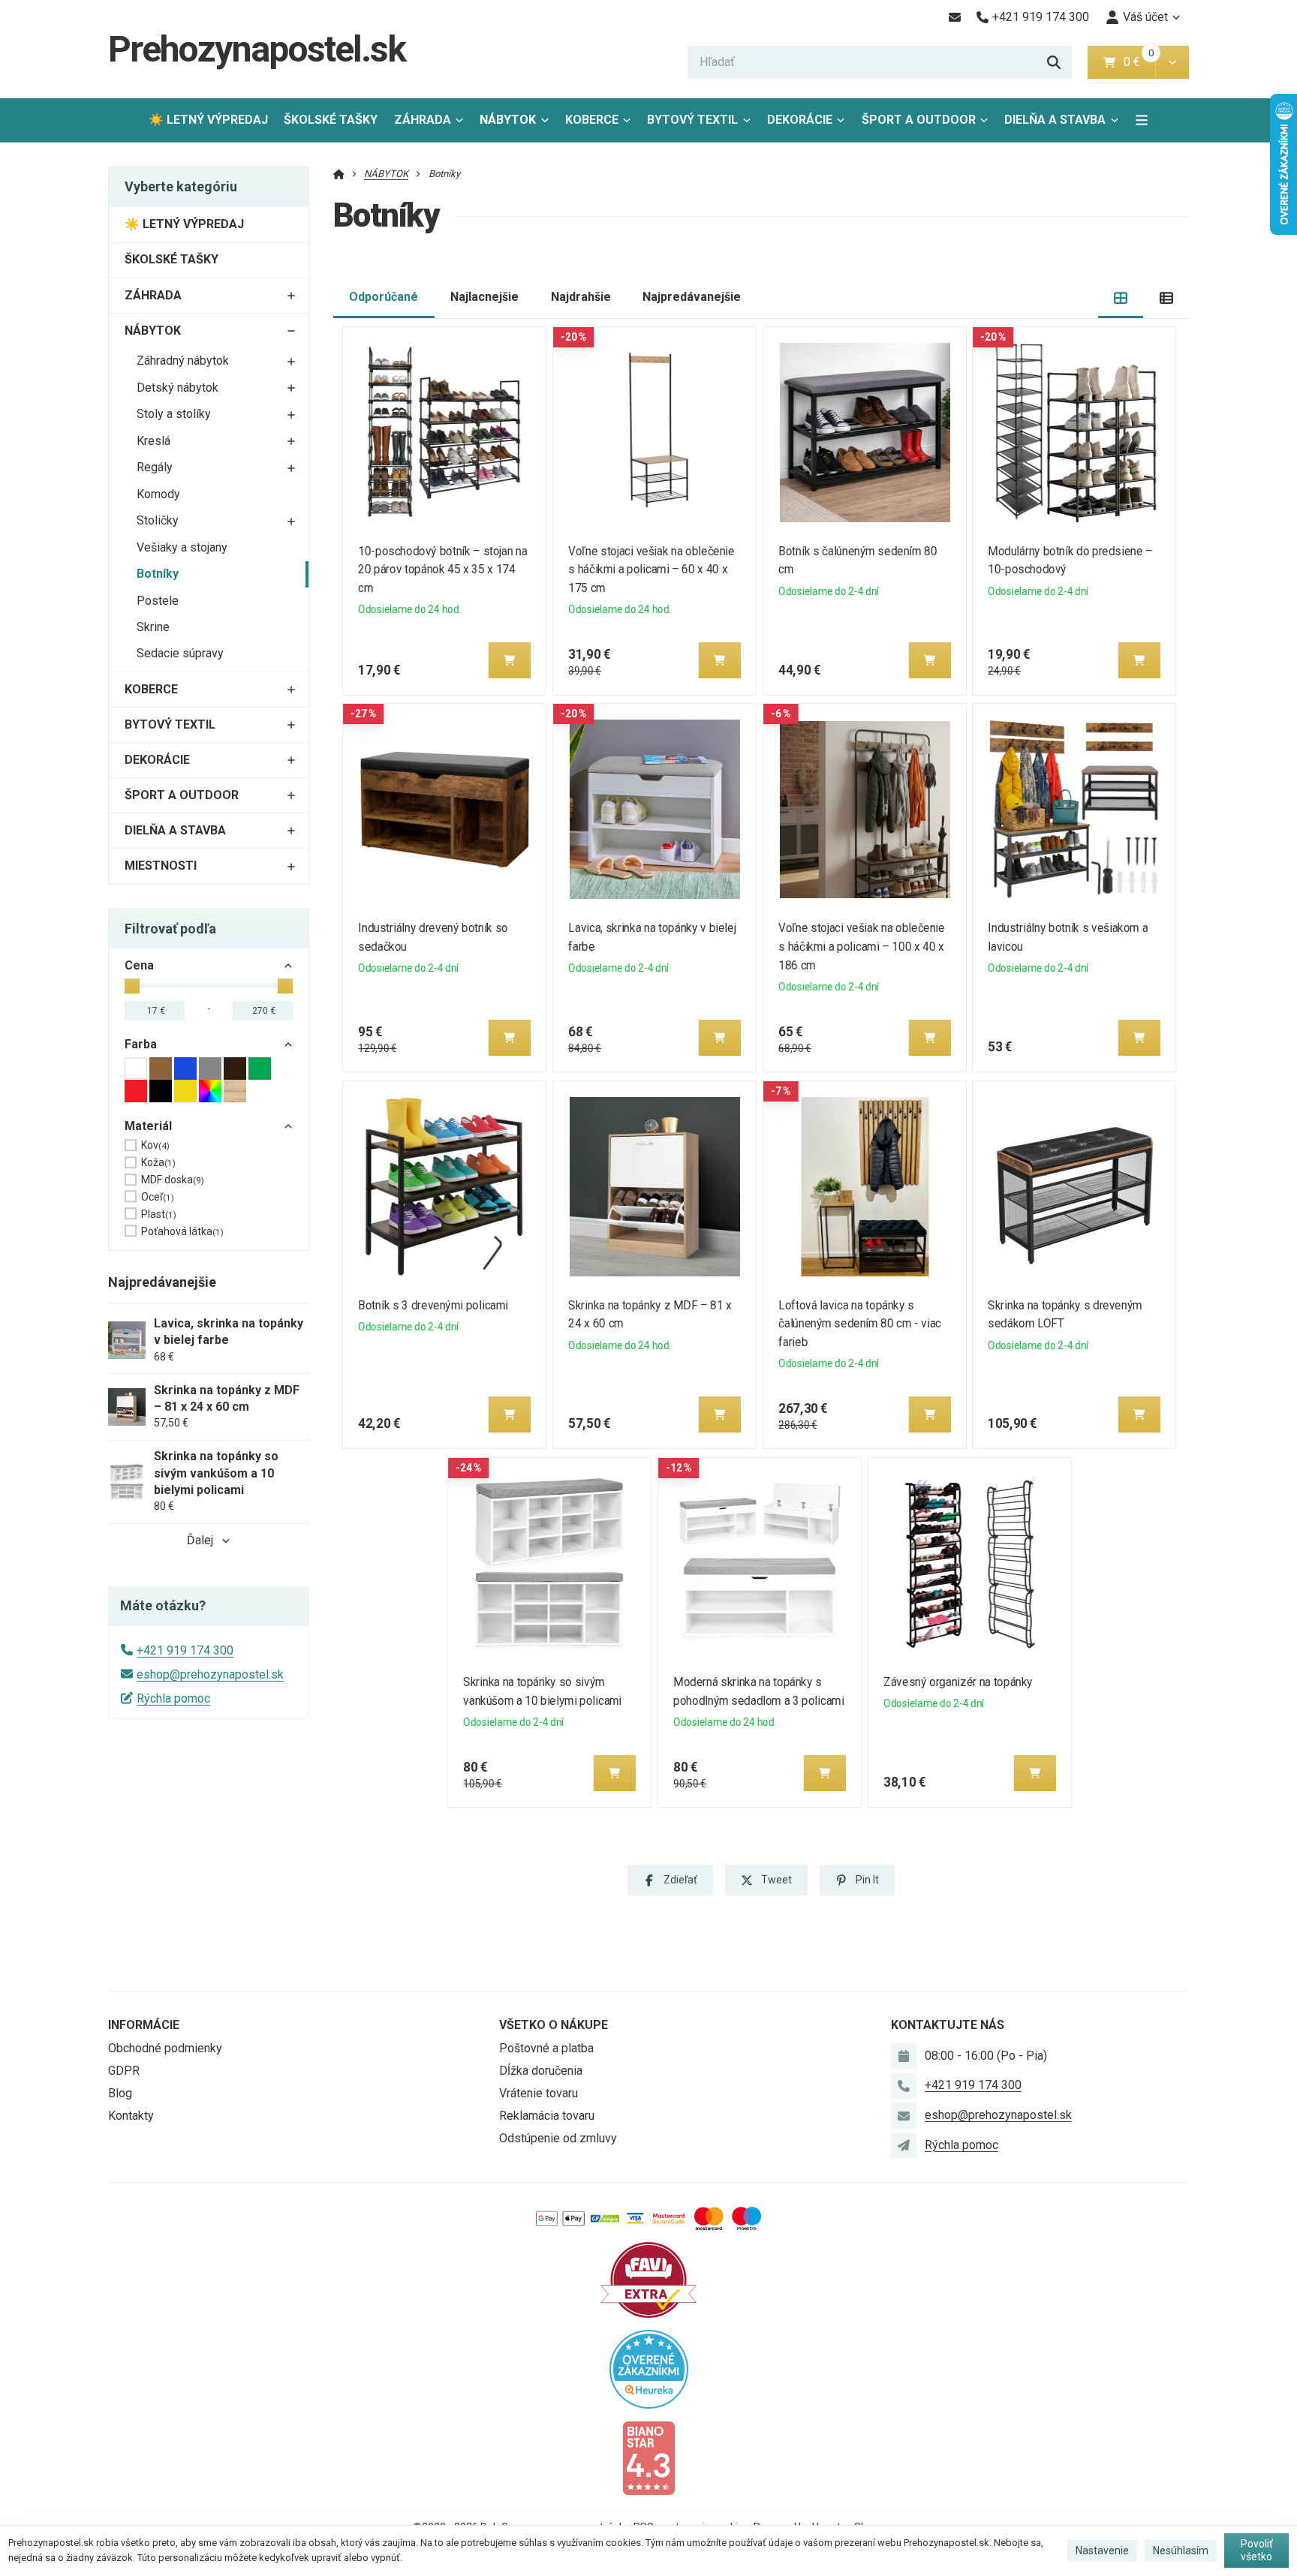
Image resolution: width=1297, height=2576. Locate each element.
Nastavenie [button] (1102, 2550)
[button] (1172, 62)
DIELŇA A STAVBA (1055, 120)
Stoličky (158, 520)
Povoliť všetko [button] (1257, 2550)
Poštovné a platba (546, 2048)
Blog (120, 2093)
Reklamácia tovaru (547, 2116)
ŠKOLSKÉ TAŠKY (331, 120)
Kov (155, 1145)
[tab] (1121, 298)
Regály (155, 467)
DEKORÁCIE (800, 120)
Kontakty (131, 2116)
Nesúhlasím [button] (1181, 2550)
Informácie (144, 2025)
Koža (158, 1162)
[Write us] (904, 2145)
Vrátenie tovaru (539, 2093)
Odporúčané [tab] (384, 297)
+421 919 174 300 (185, 1650)
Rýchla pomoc (173, 1698)
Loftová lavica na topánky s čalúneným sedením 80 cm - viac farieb (860, 1324)
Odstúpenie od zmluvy (558, 2138)
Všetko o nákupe (554, 2025)
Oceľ (158, 1197)
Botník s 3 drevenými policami (433, 1305)
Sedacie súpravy (180, 653)
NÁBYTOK (508, 120)
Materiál (148, 1126)
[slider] (132, 986)
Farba (141, 1044)
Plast (159, 1214)
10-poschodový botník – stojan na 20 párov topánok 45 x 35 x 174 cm (443, 570)
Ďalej (200, 1540)
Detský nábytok (178, 388)
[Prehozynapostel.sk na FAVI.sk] (648, 2279)
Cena (139, 965)
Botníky (158, 574)
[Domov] (339, 174)
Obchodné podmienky (165, 2048)
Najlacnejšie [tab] (484, 297)
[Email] (954, 17)
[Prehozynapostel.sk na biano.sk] (648, 2457)
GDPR (124, 2071)
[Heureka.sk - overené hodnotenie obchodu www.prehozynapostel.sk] (649, 2369)
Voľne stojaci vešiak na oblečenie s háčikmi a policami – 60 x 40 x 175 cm (651, 570)
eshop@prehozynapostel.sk (210, 1674)
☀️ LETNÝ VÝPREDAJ (208, 120)
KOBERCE (592, 120)
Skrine (153, 627)
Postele (158, 601)
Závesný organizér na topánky (958, 1682)
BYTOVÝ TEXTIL (692, 120)
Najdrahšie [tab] (581, 297)
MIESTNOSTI (161, 866)
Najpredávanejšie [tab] (692, 297)
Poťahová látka (182, 1231)
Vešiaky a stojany (182, 547)
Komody (158, 494)
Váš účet (1145, 17)
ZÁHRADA (423, 120)
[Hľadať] (1054, 62)
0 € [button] (1138, 62)
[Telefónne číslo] (904, 2086)
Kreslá (153, 441)
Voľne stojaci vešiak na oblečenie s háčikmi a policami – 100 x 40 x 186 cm (861, 947)
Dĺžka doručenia (541, 2071)
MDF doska (173, 1180)
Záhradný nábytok (183, 361)
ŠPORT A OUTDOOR (919, 120)
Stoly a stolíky (174, 414)
